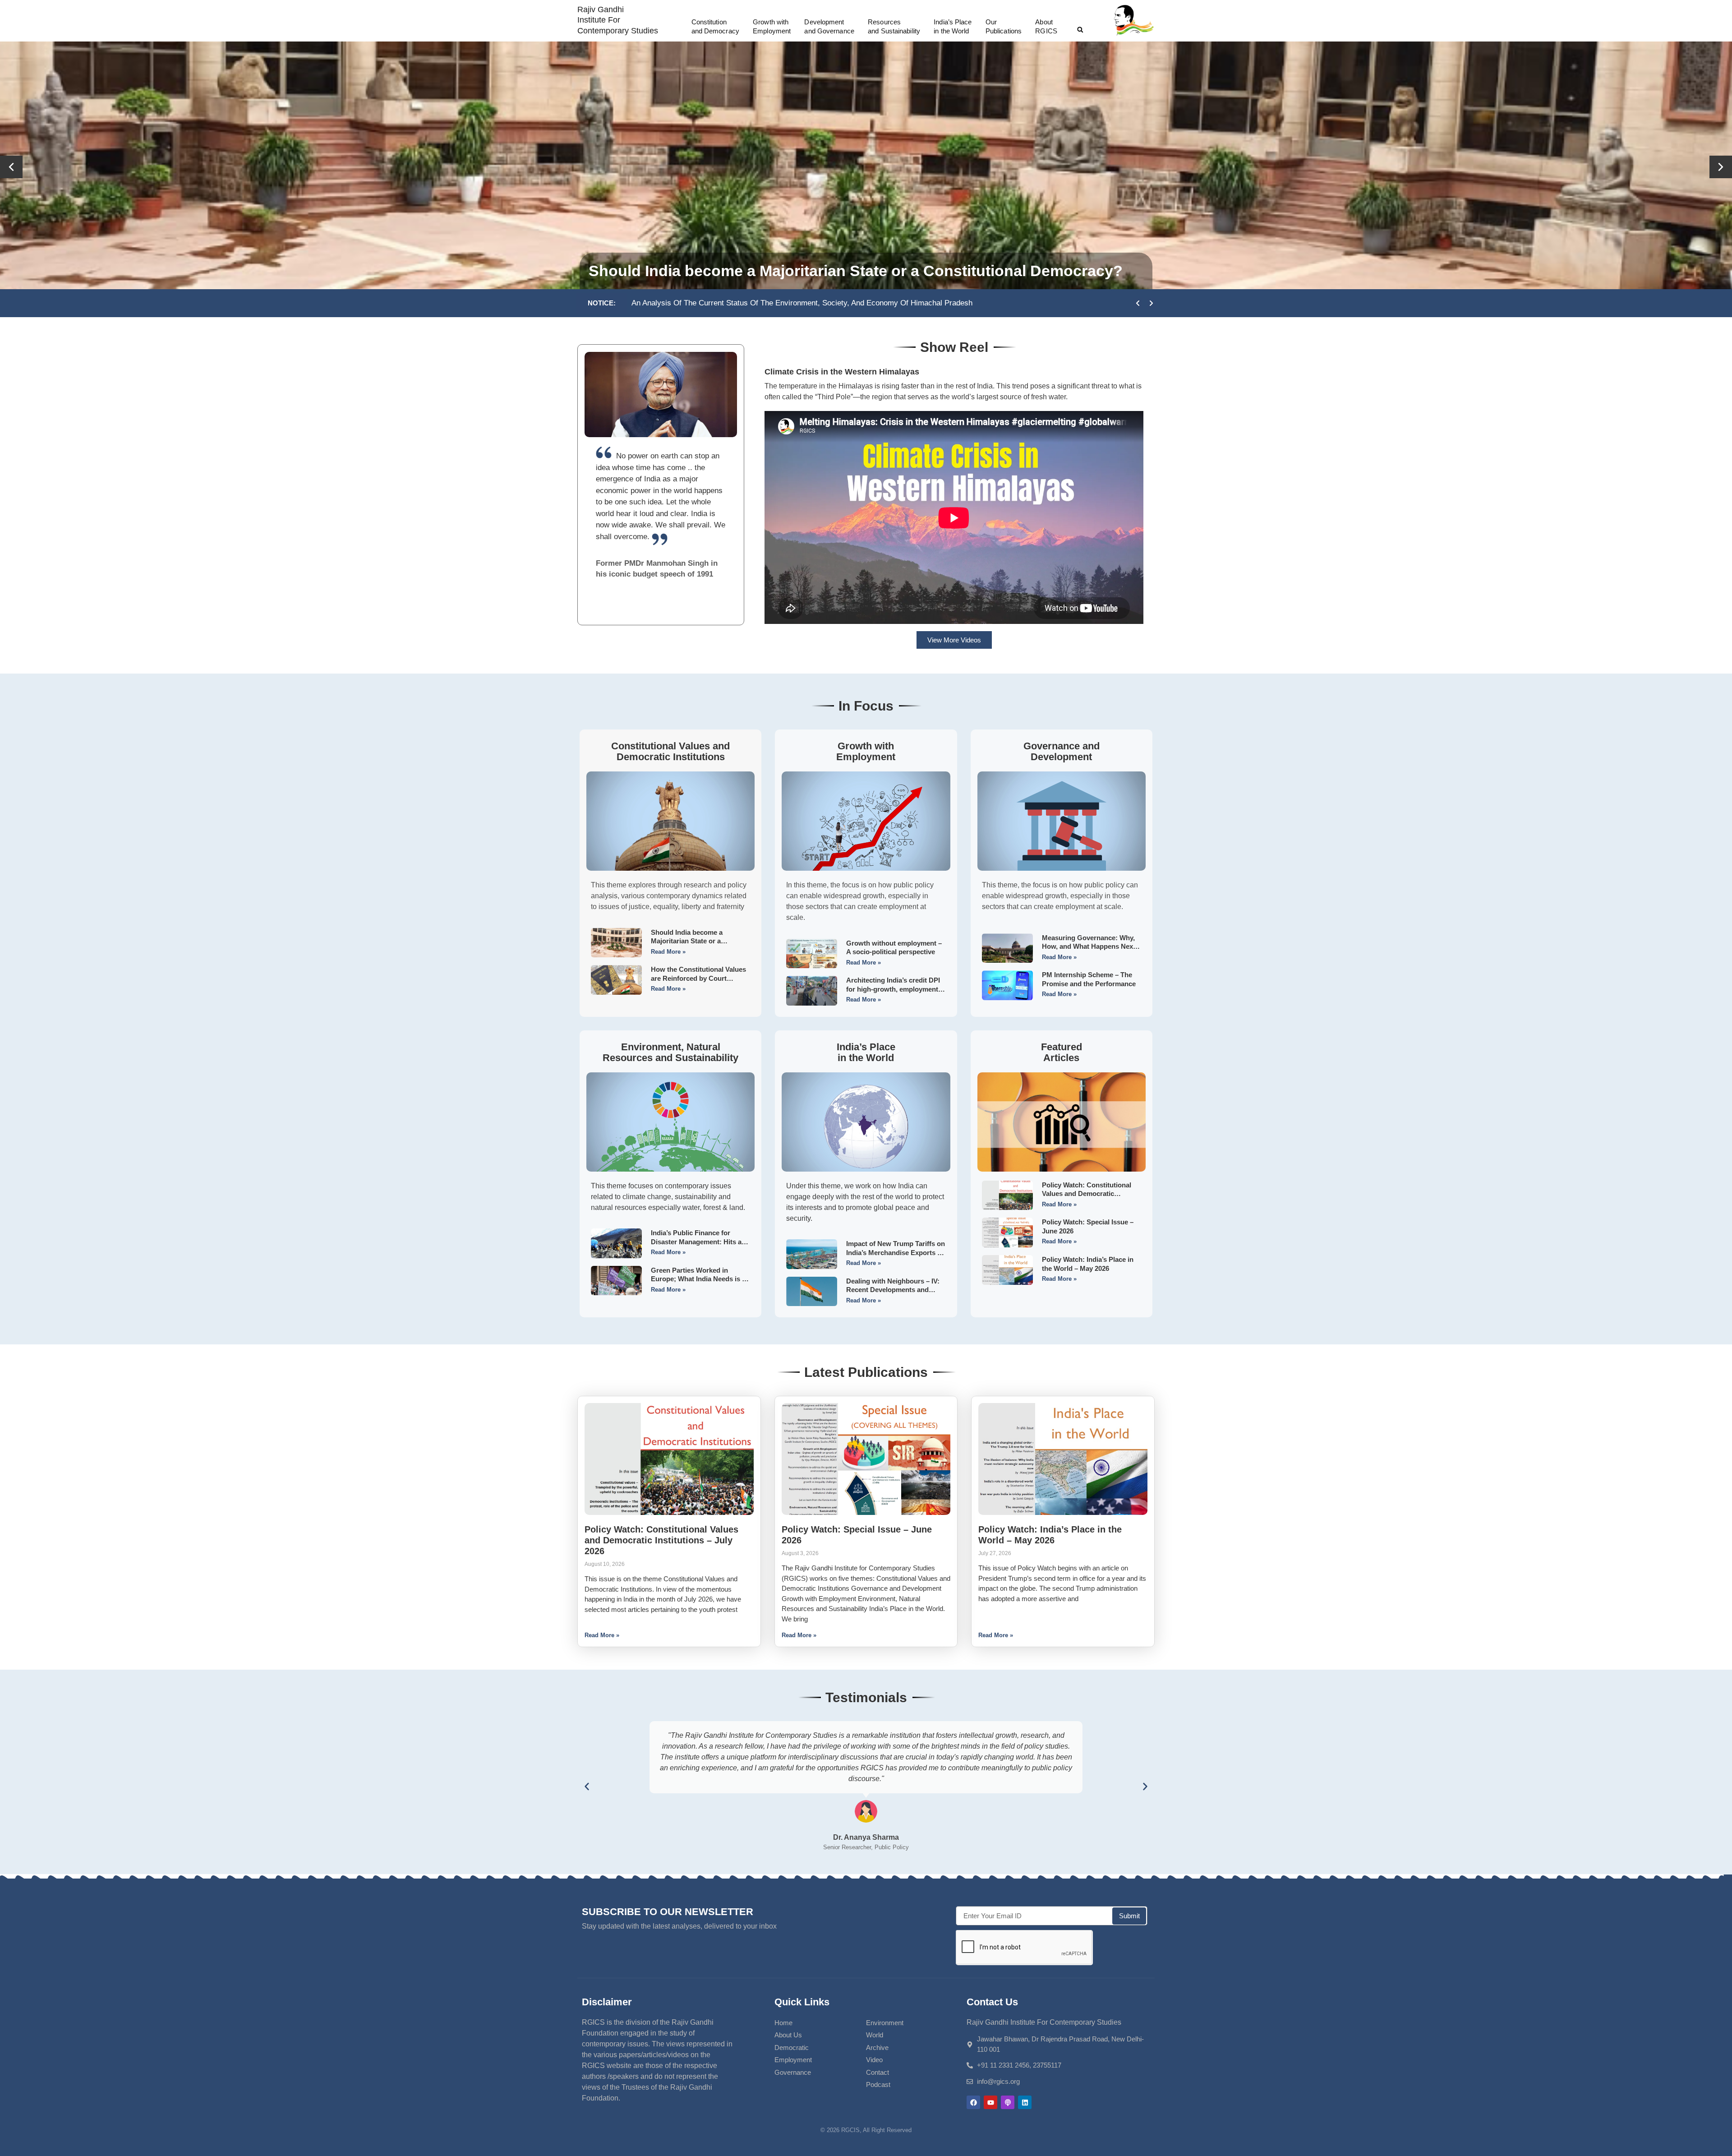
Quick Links (802, 2002)
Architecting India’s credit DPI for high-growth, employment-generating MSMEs (893, 989)
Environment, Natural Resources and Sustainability (670, 1052)
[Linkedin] (1025, 2102)
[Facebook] (973, 2102)
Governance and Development (1062, 751)
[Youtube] (990, 2102)
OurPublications (1004, 26)
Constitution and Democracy (715, 26)
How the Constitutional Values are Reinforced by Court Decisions (698, 978)
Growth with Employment (866, 751)
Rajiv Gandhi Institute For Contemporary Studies (618, 20)
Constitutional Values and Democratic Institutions (670, 751)
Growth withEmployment (772, 26)
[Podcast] (1008, 2102)
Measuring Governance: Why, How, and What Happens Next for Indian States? (1089, 946)
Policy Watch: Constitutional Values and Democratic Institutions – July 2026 (1087, 1194)
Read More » (668, 952)
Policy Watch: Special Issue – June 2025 (884, 303)
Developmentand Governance (829, 26)
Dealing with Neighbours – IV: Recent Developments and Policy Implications (893, 1290)
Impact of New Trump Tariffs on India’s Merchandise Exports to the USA (896, 1252)
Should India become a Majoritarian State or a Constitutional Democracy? (694, 941)
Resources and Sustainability (894, 26)
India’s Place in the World (866, 1052)
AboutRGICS (1046, 26)
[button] (1080, 30)
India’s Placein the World (953, 26)
